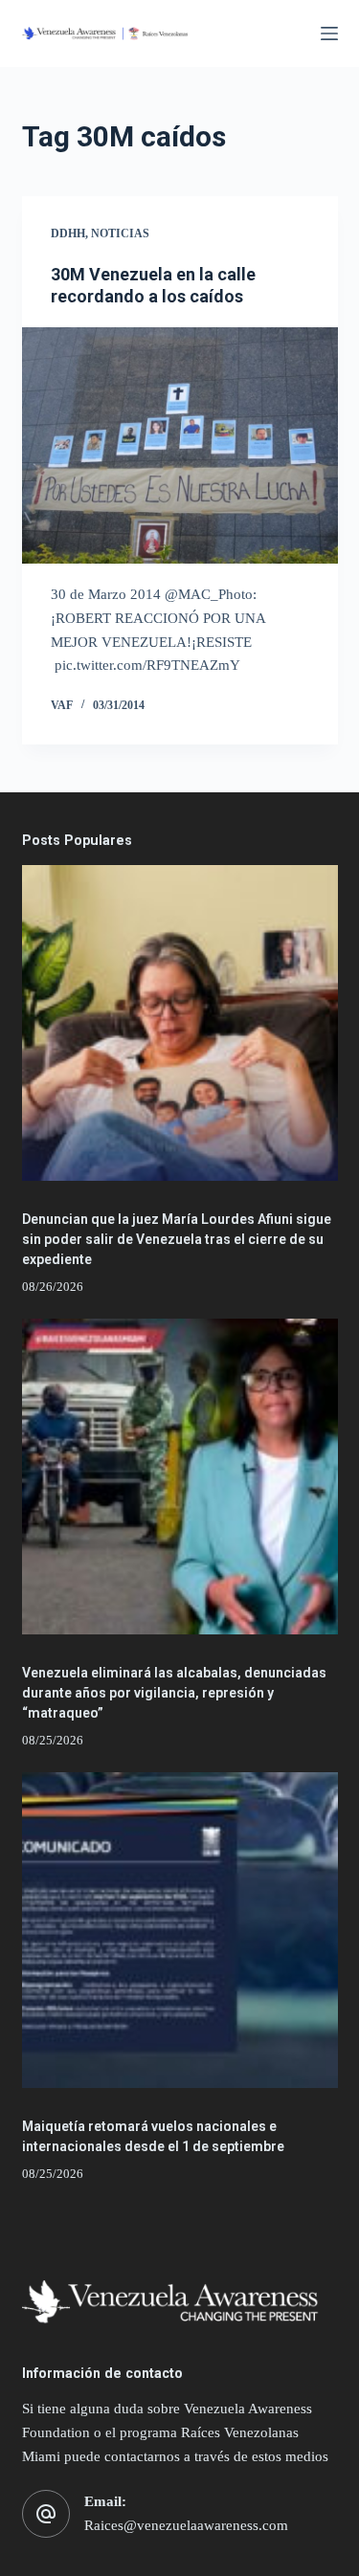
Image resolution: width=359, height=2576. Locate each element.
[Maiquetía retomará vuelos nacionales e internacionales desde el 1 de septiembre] (180, 1930)
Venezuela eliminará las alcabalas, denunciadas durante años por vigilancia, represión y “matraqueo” (174, 1693)
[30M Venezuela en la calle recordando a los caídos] (180, 446)
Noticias (120, 233)
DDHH (68, 233)
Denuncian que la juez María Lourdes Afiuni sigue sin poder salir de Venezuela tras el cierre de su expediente (177, 1239)
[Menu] (329, 33)
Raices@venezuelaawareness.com (186, 2525)
